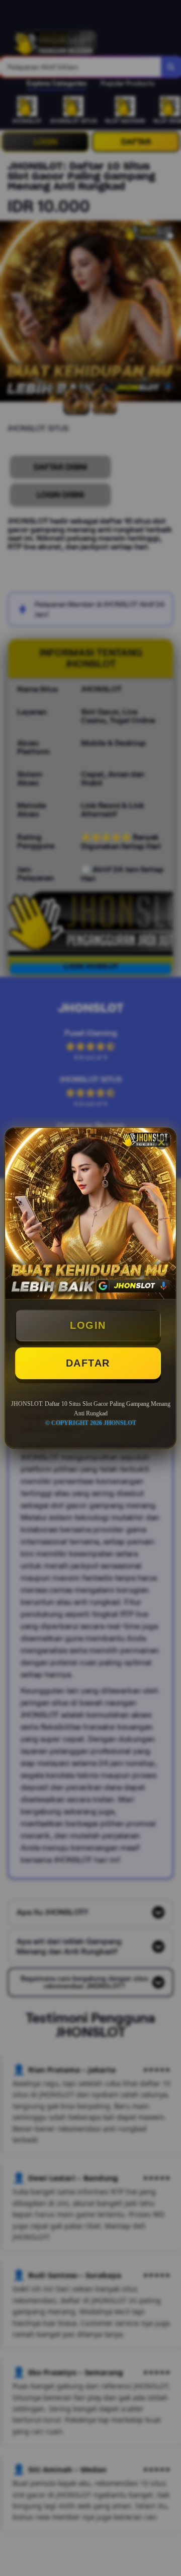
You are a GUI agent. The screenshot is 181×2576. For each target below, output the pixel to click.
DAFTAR (88, 1363)
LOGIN (88, 1325)
